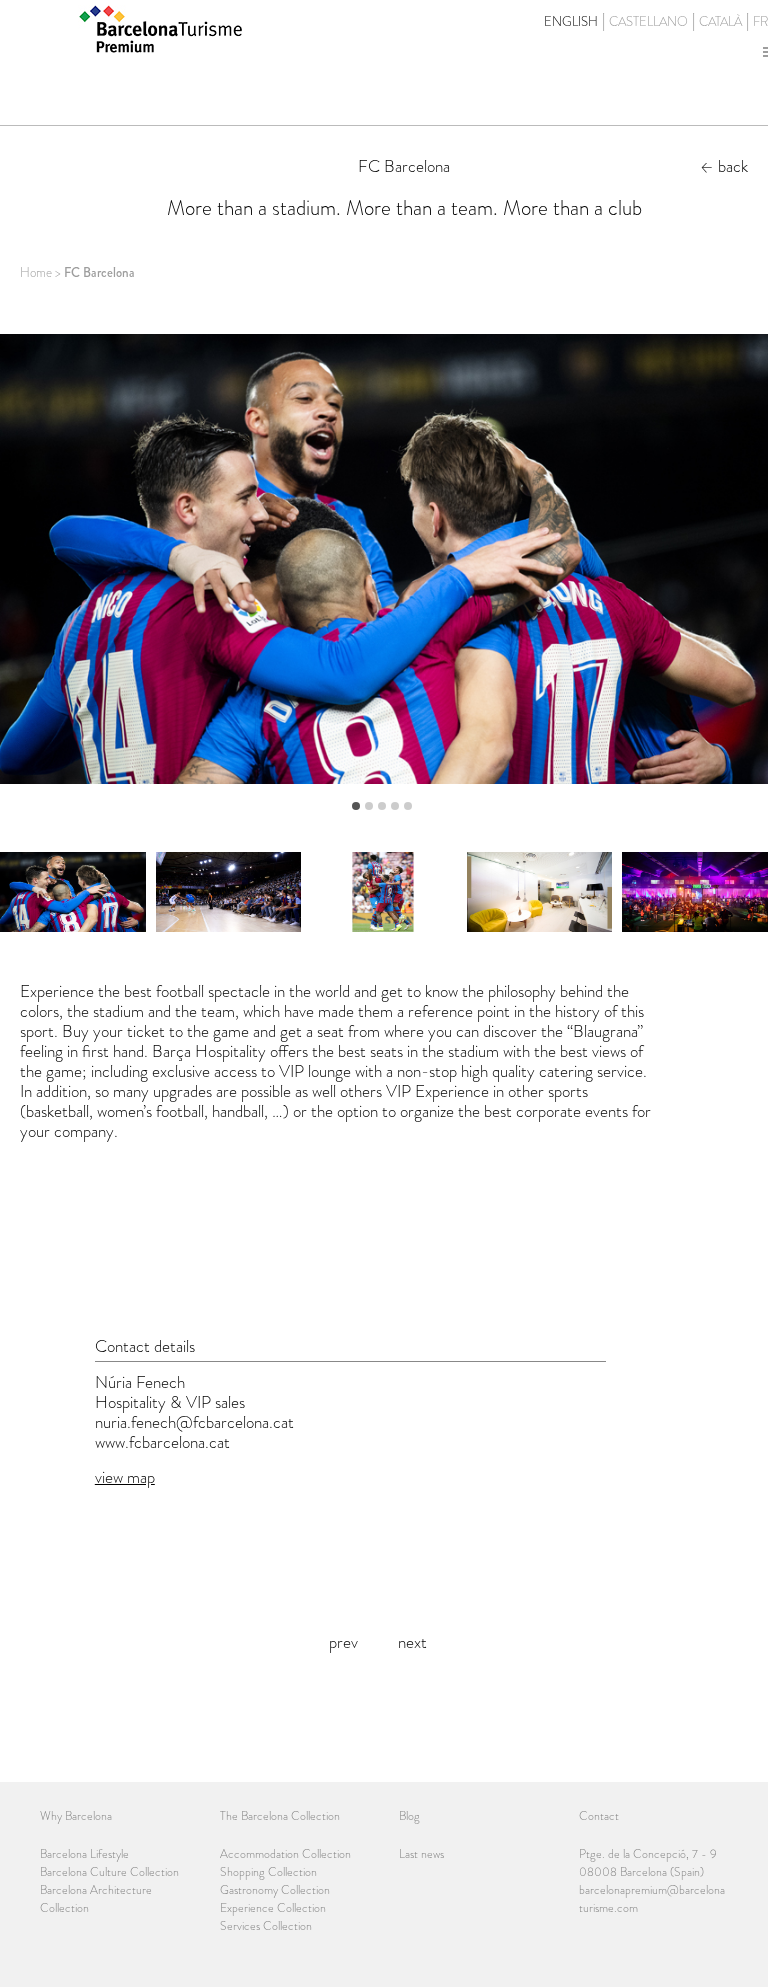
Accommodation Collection (285, 1854)
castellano (648, 21)
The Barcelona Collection (280, 1816)
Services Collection (266, 1926)
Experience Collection (273, 1908)
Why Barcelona (76, 1816)
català (720, 21)
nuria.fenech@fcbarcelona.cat (194, 1422)
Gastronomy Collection (275, 1890)
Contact (599, 1816)
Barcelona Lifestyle (84, 1854)
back (733, 166)
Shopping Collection (268, 1872)
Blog (409, 1816)
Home (36, 272)
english (571, 21)
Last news (421, 1854)
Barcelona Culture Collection (109, 1872)
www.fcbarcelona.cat (162, 1442)
